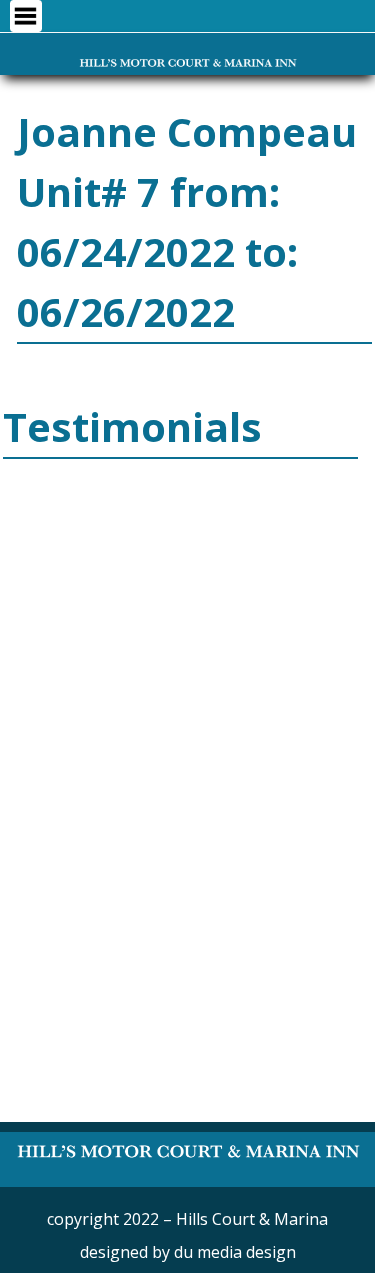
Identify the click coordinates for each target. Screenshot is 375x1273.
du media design (235, 1252)
